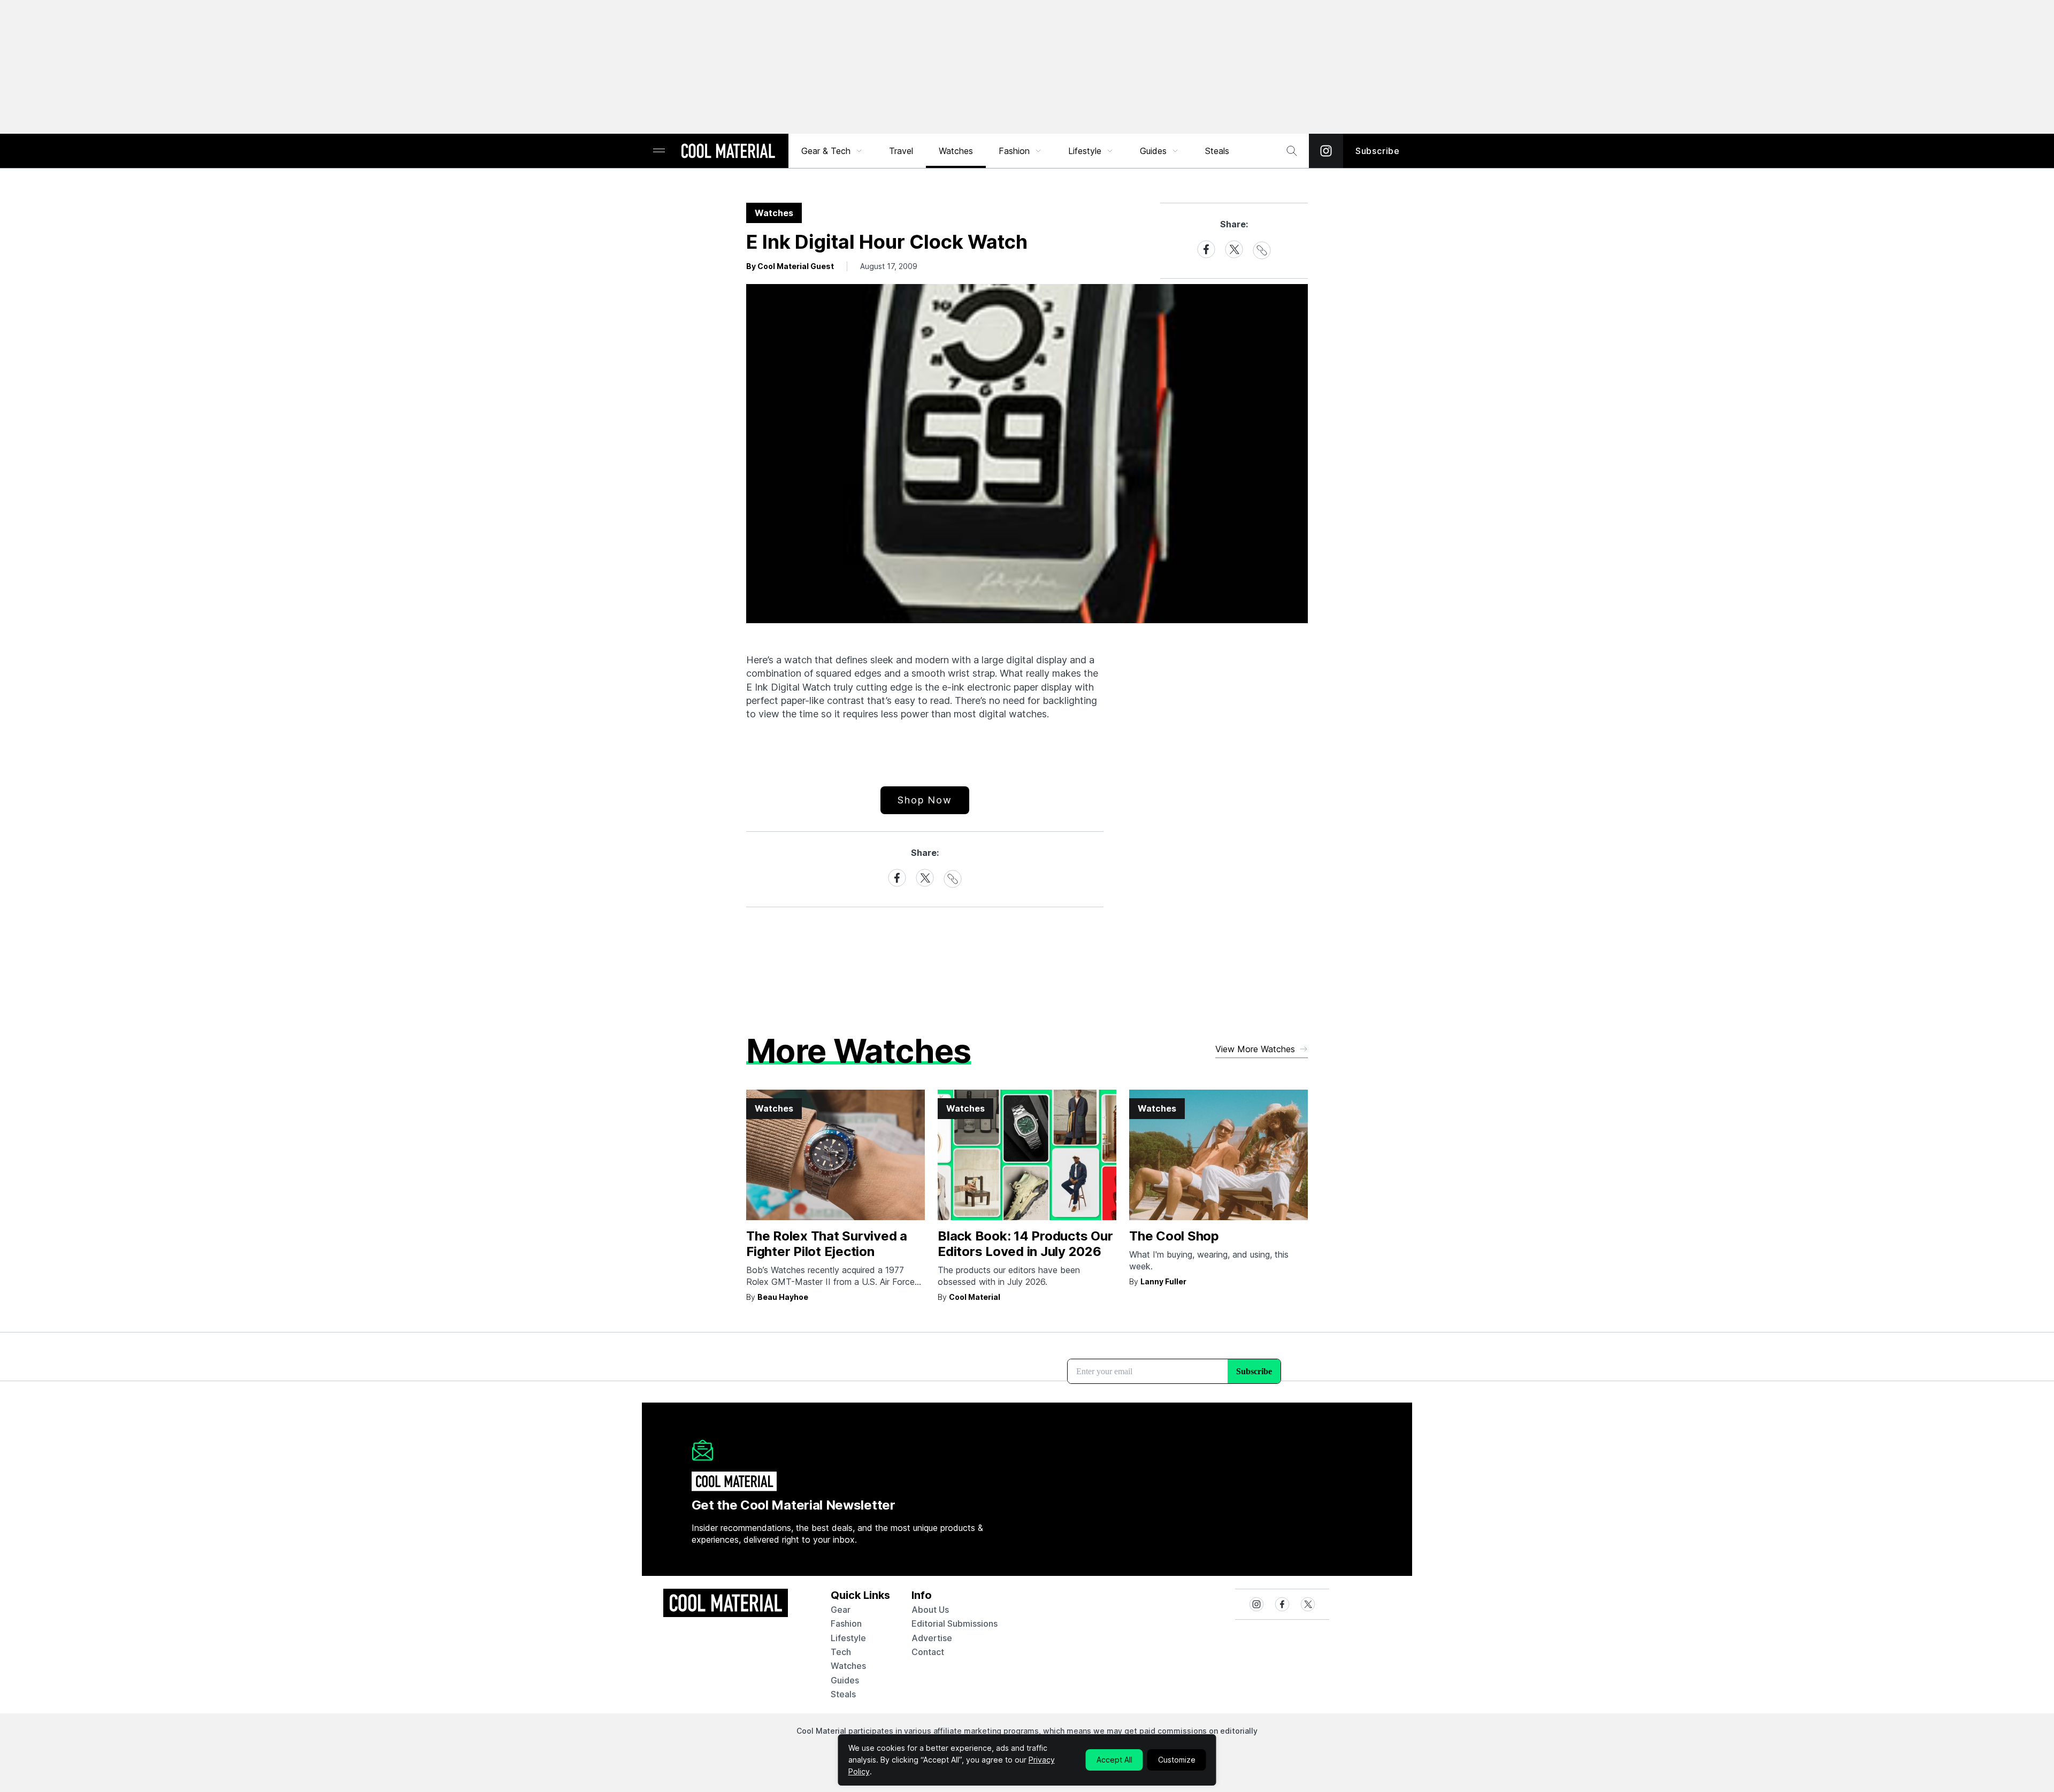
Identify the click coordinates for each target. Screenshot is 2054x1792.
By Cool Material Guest (790, 266)
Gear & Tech (826, 151)
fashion (846, 1623)
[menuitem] (832, 151)
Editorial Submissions (955, 1623)
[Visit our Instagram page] (1326, 151)
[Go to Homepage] (728, 152)
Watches (956, 151)
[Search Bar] (1292, 151)
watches (848, 1666)
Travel (901, 151)
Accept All (1114, 1760)
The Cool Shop (1174, 1236)
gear (841, 1610)
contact (928, 1652)
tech (841, 1652)
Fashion (1014, 151)
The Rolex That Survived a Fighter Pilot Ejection (827, 1244)
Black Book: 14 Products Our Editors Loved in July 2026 (1025, 1244)
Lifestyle (1085, 151)
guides (845, 1680)
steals (1217, 151)
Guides (1153, 151)
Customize (1177, 1760)
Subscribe (1378, 151)
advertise (932, 1638)
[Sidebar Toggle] (659, 151)
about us (930, 1610)
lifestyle (848, 1638)
